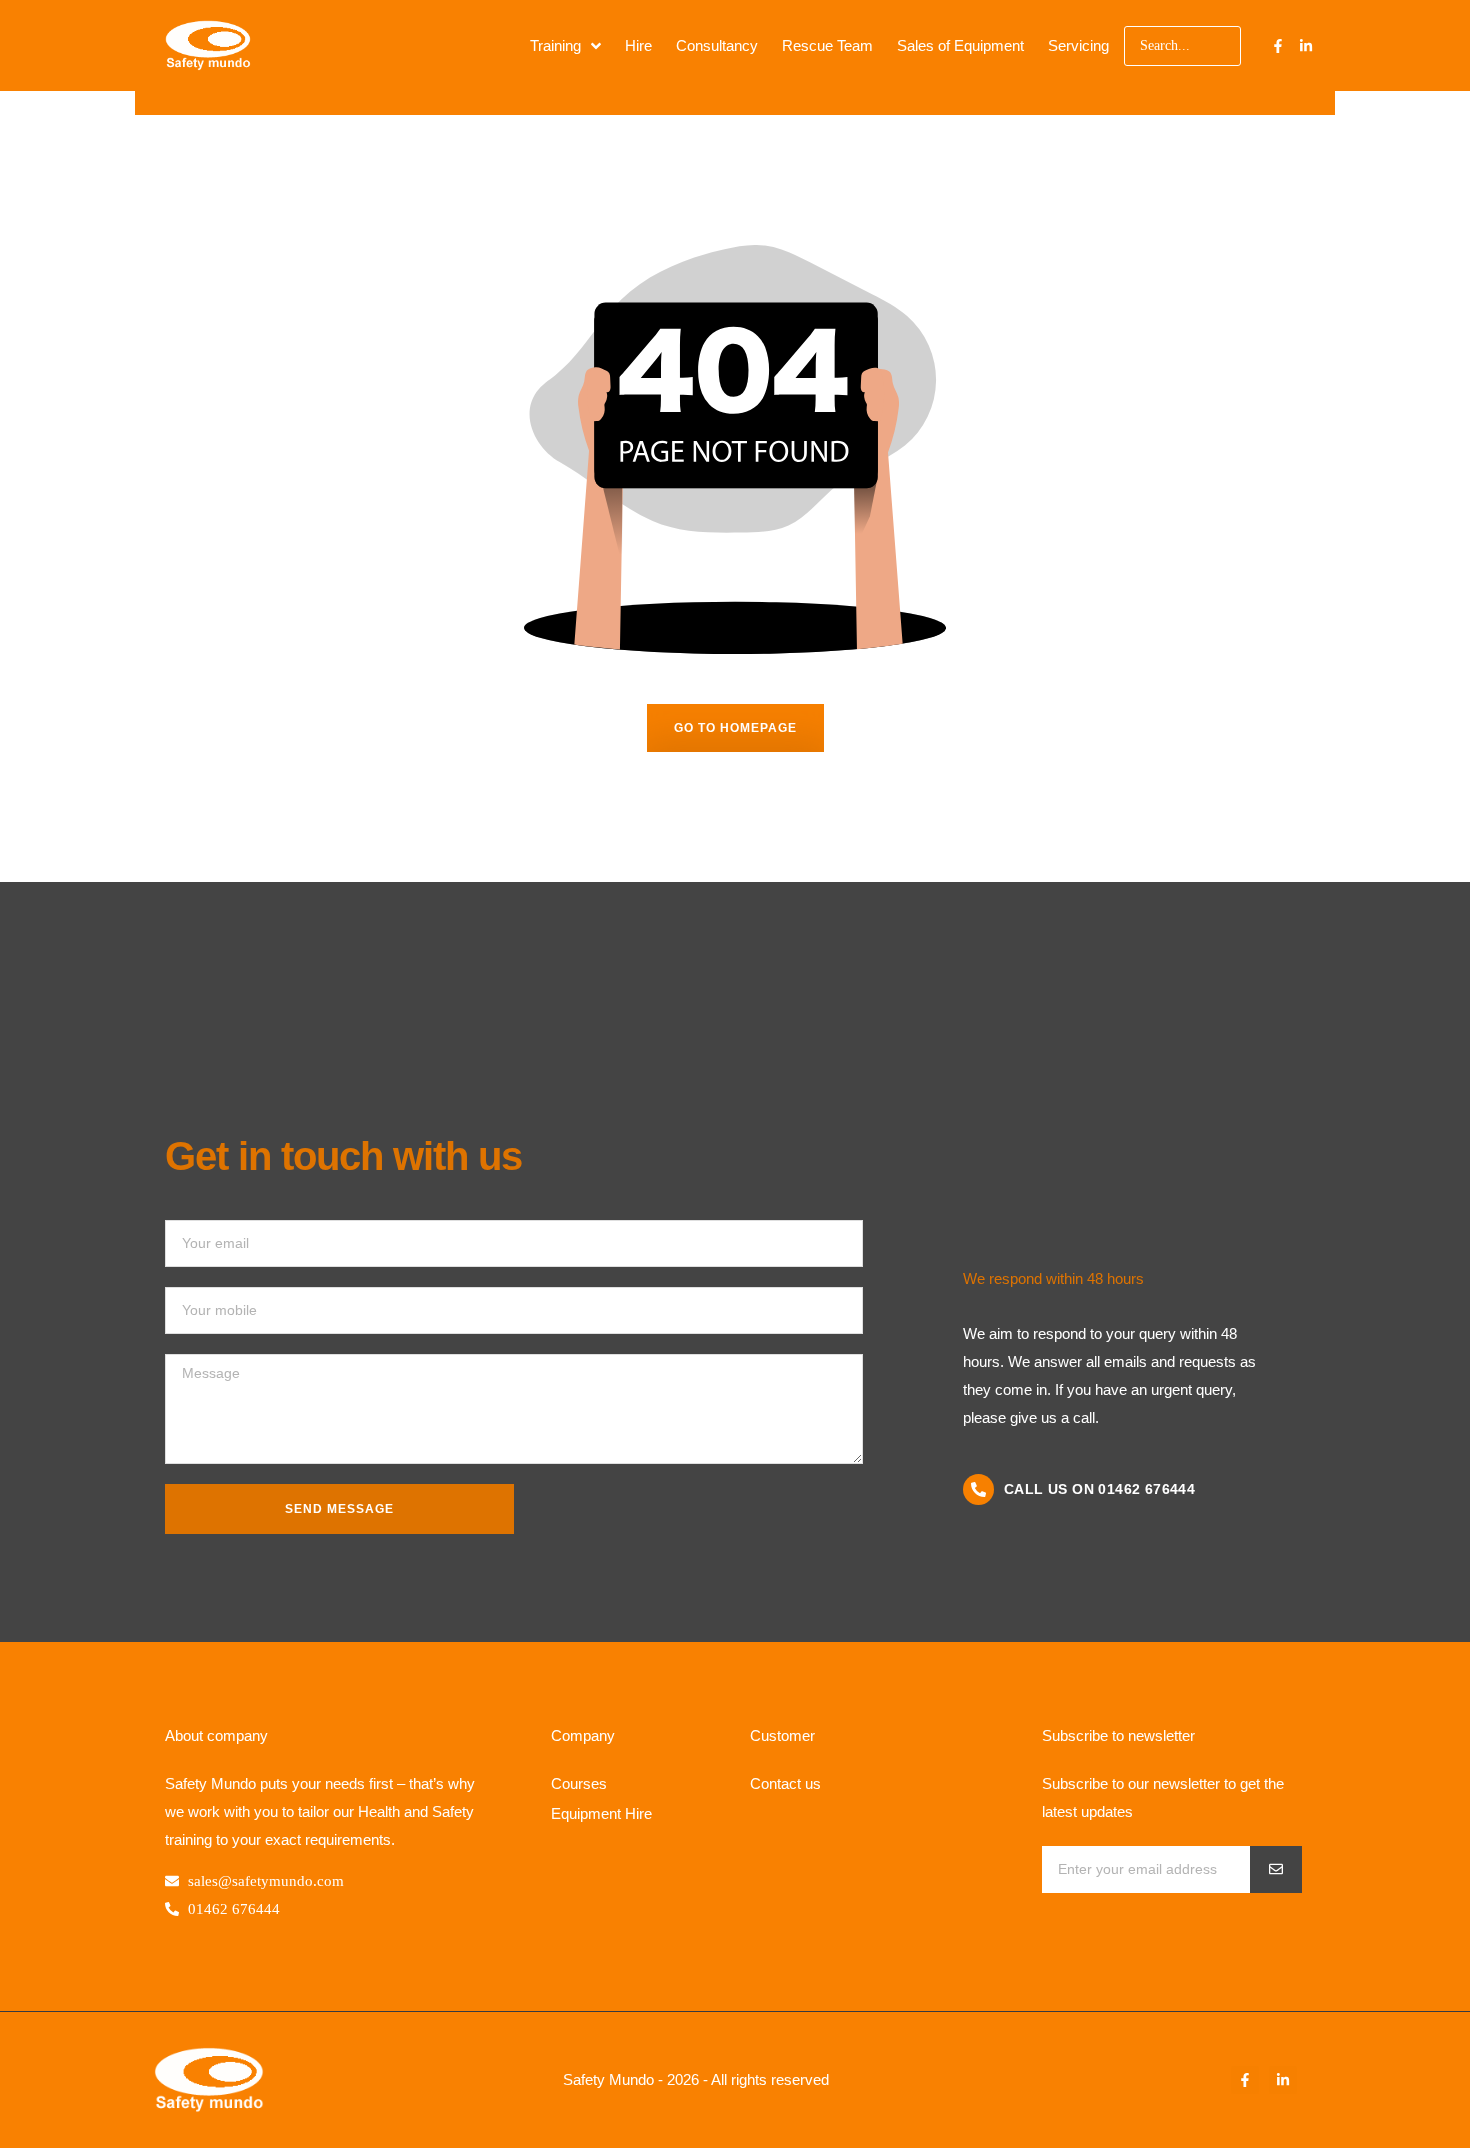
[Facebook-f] (1278, 46)
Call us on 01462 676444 (1099, 1489)
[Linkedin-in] (1306, 46)
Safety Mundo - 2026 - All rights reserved (696, 2079)
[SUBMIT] (1276, 1869)
